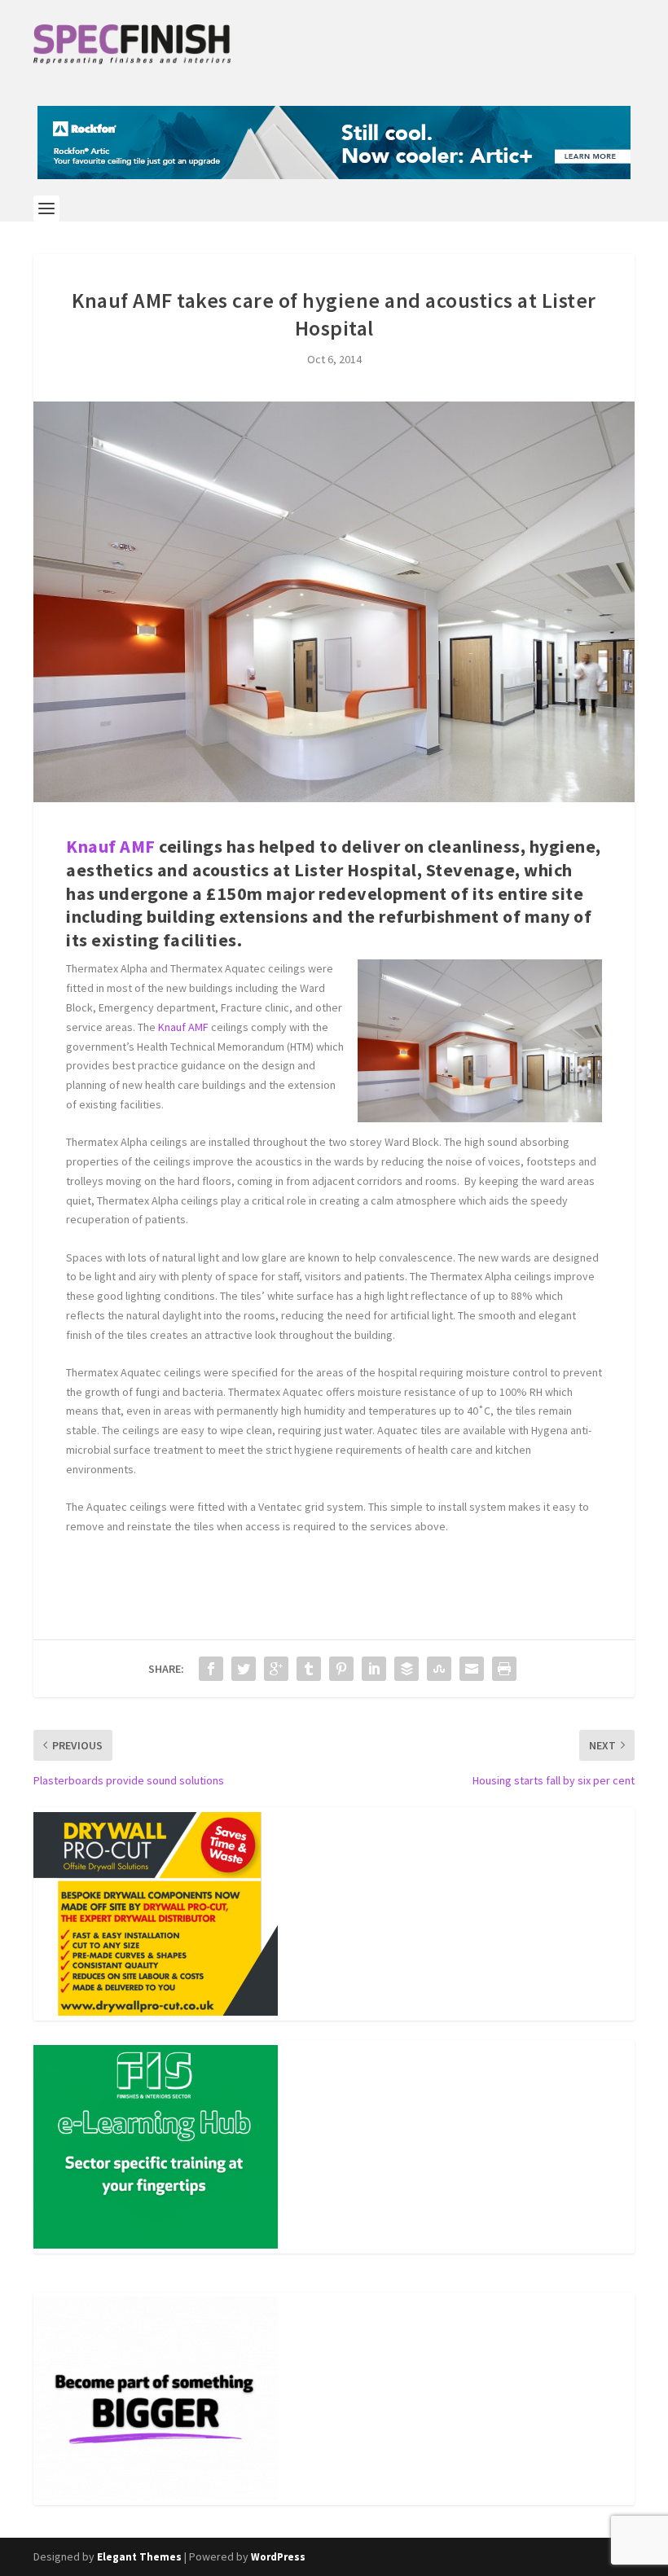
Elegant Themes (139, 2557)
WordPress (278, 2557)
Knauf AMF (111, 846)
